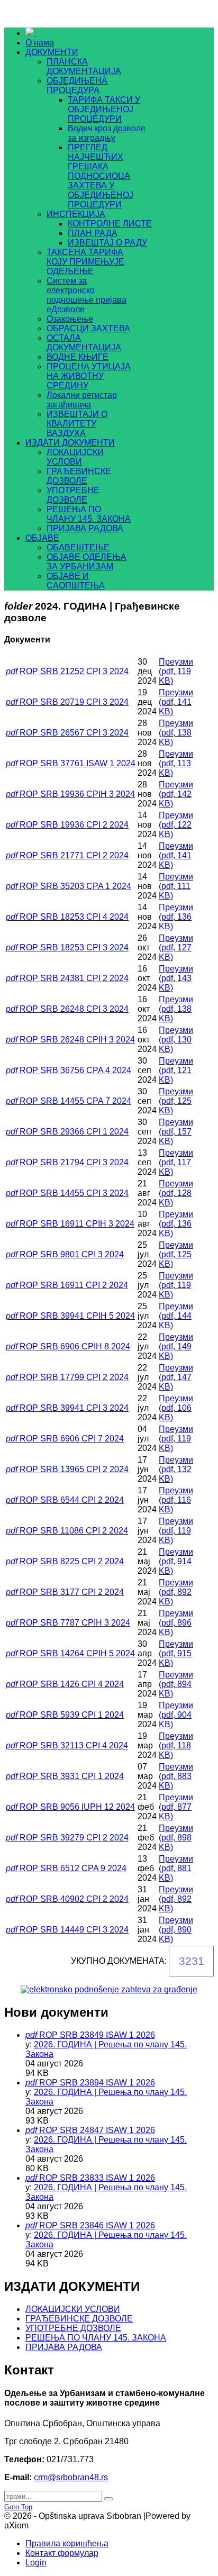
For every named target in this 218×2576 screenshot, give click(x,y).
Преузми (176, 671)
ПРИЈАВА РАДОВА (64, 2347)
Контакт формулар (62, 2553)
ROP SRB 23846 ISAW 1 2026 (97, 2225)
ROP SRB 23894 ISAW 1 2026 (97, 2083)
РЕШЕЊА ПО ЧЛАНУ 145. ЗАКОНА (96, 2338)
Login (36, 2563)
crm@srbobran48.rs (71, 2477)
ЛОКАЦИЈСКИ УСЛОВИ (73, 2309)
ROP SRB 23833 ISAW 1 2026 (97, 2178)
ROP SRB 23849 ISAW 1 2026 (97, 2035)
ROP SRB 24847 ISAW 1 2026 (97, 2130)
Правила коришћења (67, 2543)
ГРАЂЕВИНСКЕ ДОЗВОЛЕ (79, 2319)
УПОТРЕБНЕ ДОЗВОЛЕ (73, 2328)
